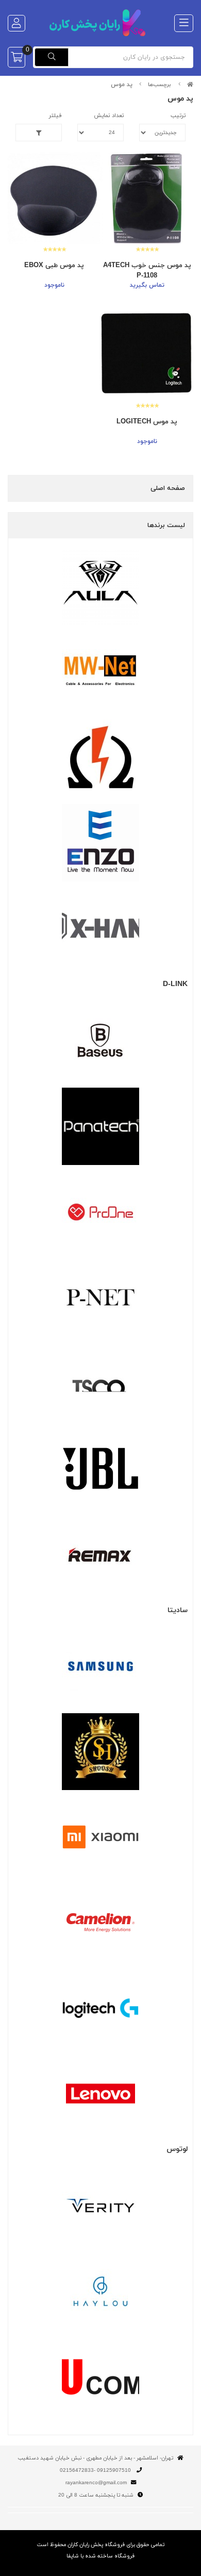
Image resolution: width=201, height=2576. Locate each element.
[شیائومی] (100, 1837)
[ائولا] (100, 586)
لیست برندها (166, 526)
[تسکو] (100, 1383)
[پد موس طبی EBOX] (54, 198)
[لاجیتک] (100, 2008)
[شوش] (100, 1752)
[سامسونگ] (100, 1666)
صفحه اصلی (168, 488)
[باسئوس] (100, 1041)
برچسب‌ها (160, 85)
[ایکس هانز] (100, 928)
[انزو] (100, 843)
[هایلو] (100, 2291)
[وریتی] (100, 2206)
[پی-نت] (100, 1298)
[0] (16, 57)
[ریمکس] (100, 1554)
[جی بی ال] (100, 1469)
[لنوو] (100, 2094)
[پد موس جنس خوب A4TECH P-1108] (147, 198)
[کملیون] (100, 1923)
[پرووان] (100, 1212)
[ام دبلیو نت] (100, 671)
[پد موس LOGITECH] (147, 355)
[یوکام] (100, 2377)
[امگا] (100, 757)
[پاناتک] (100, 1126)
